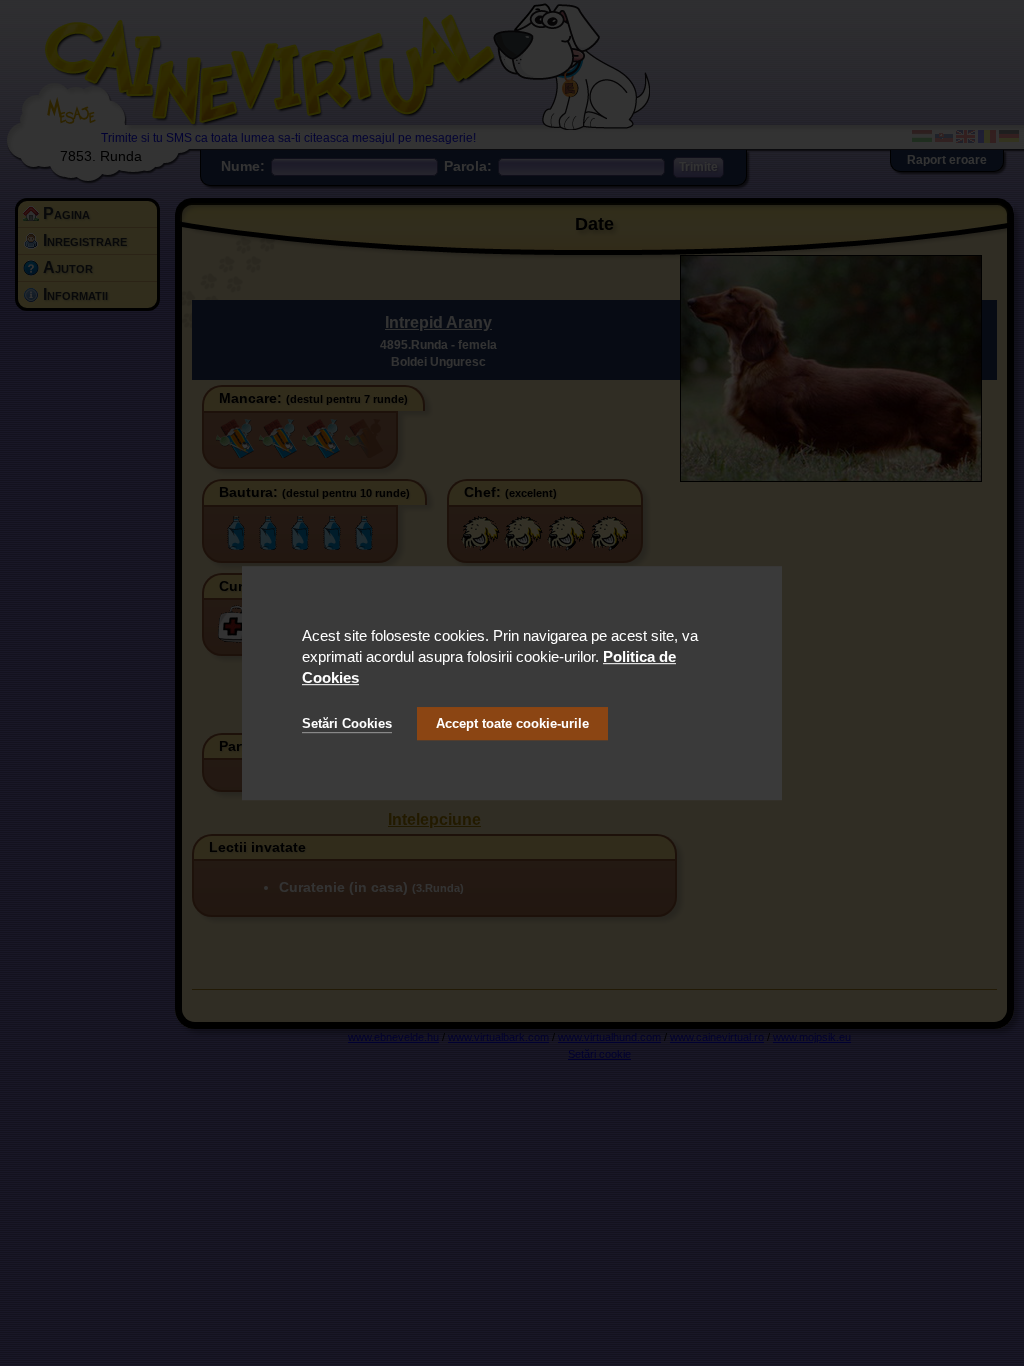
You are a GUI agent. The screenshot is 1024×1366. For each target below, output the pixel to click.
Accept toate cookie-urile (512, 723)
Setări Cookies (347, 723)
